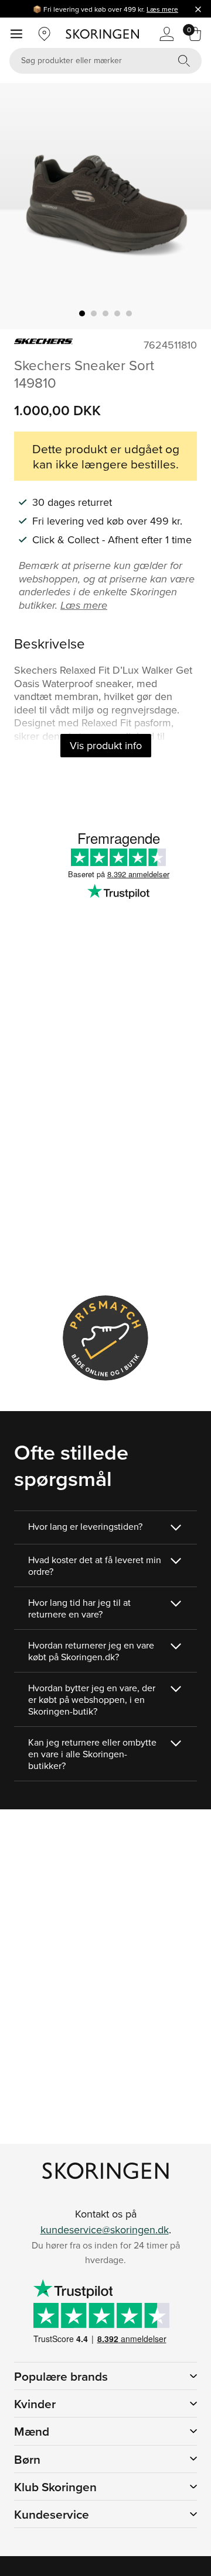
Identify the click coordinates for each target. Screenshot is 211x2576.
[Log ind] (166, 34)
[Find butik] (45, 34)
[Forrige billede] (23, 206)
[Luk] (198, 9)
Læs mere (162, 9)
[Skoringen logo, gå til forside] (102, 34)
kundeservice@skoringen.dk (105, 2230)
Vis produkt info (106, 745)
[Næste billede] (188, 206)
